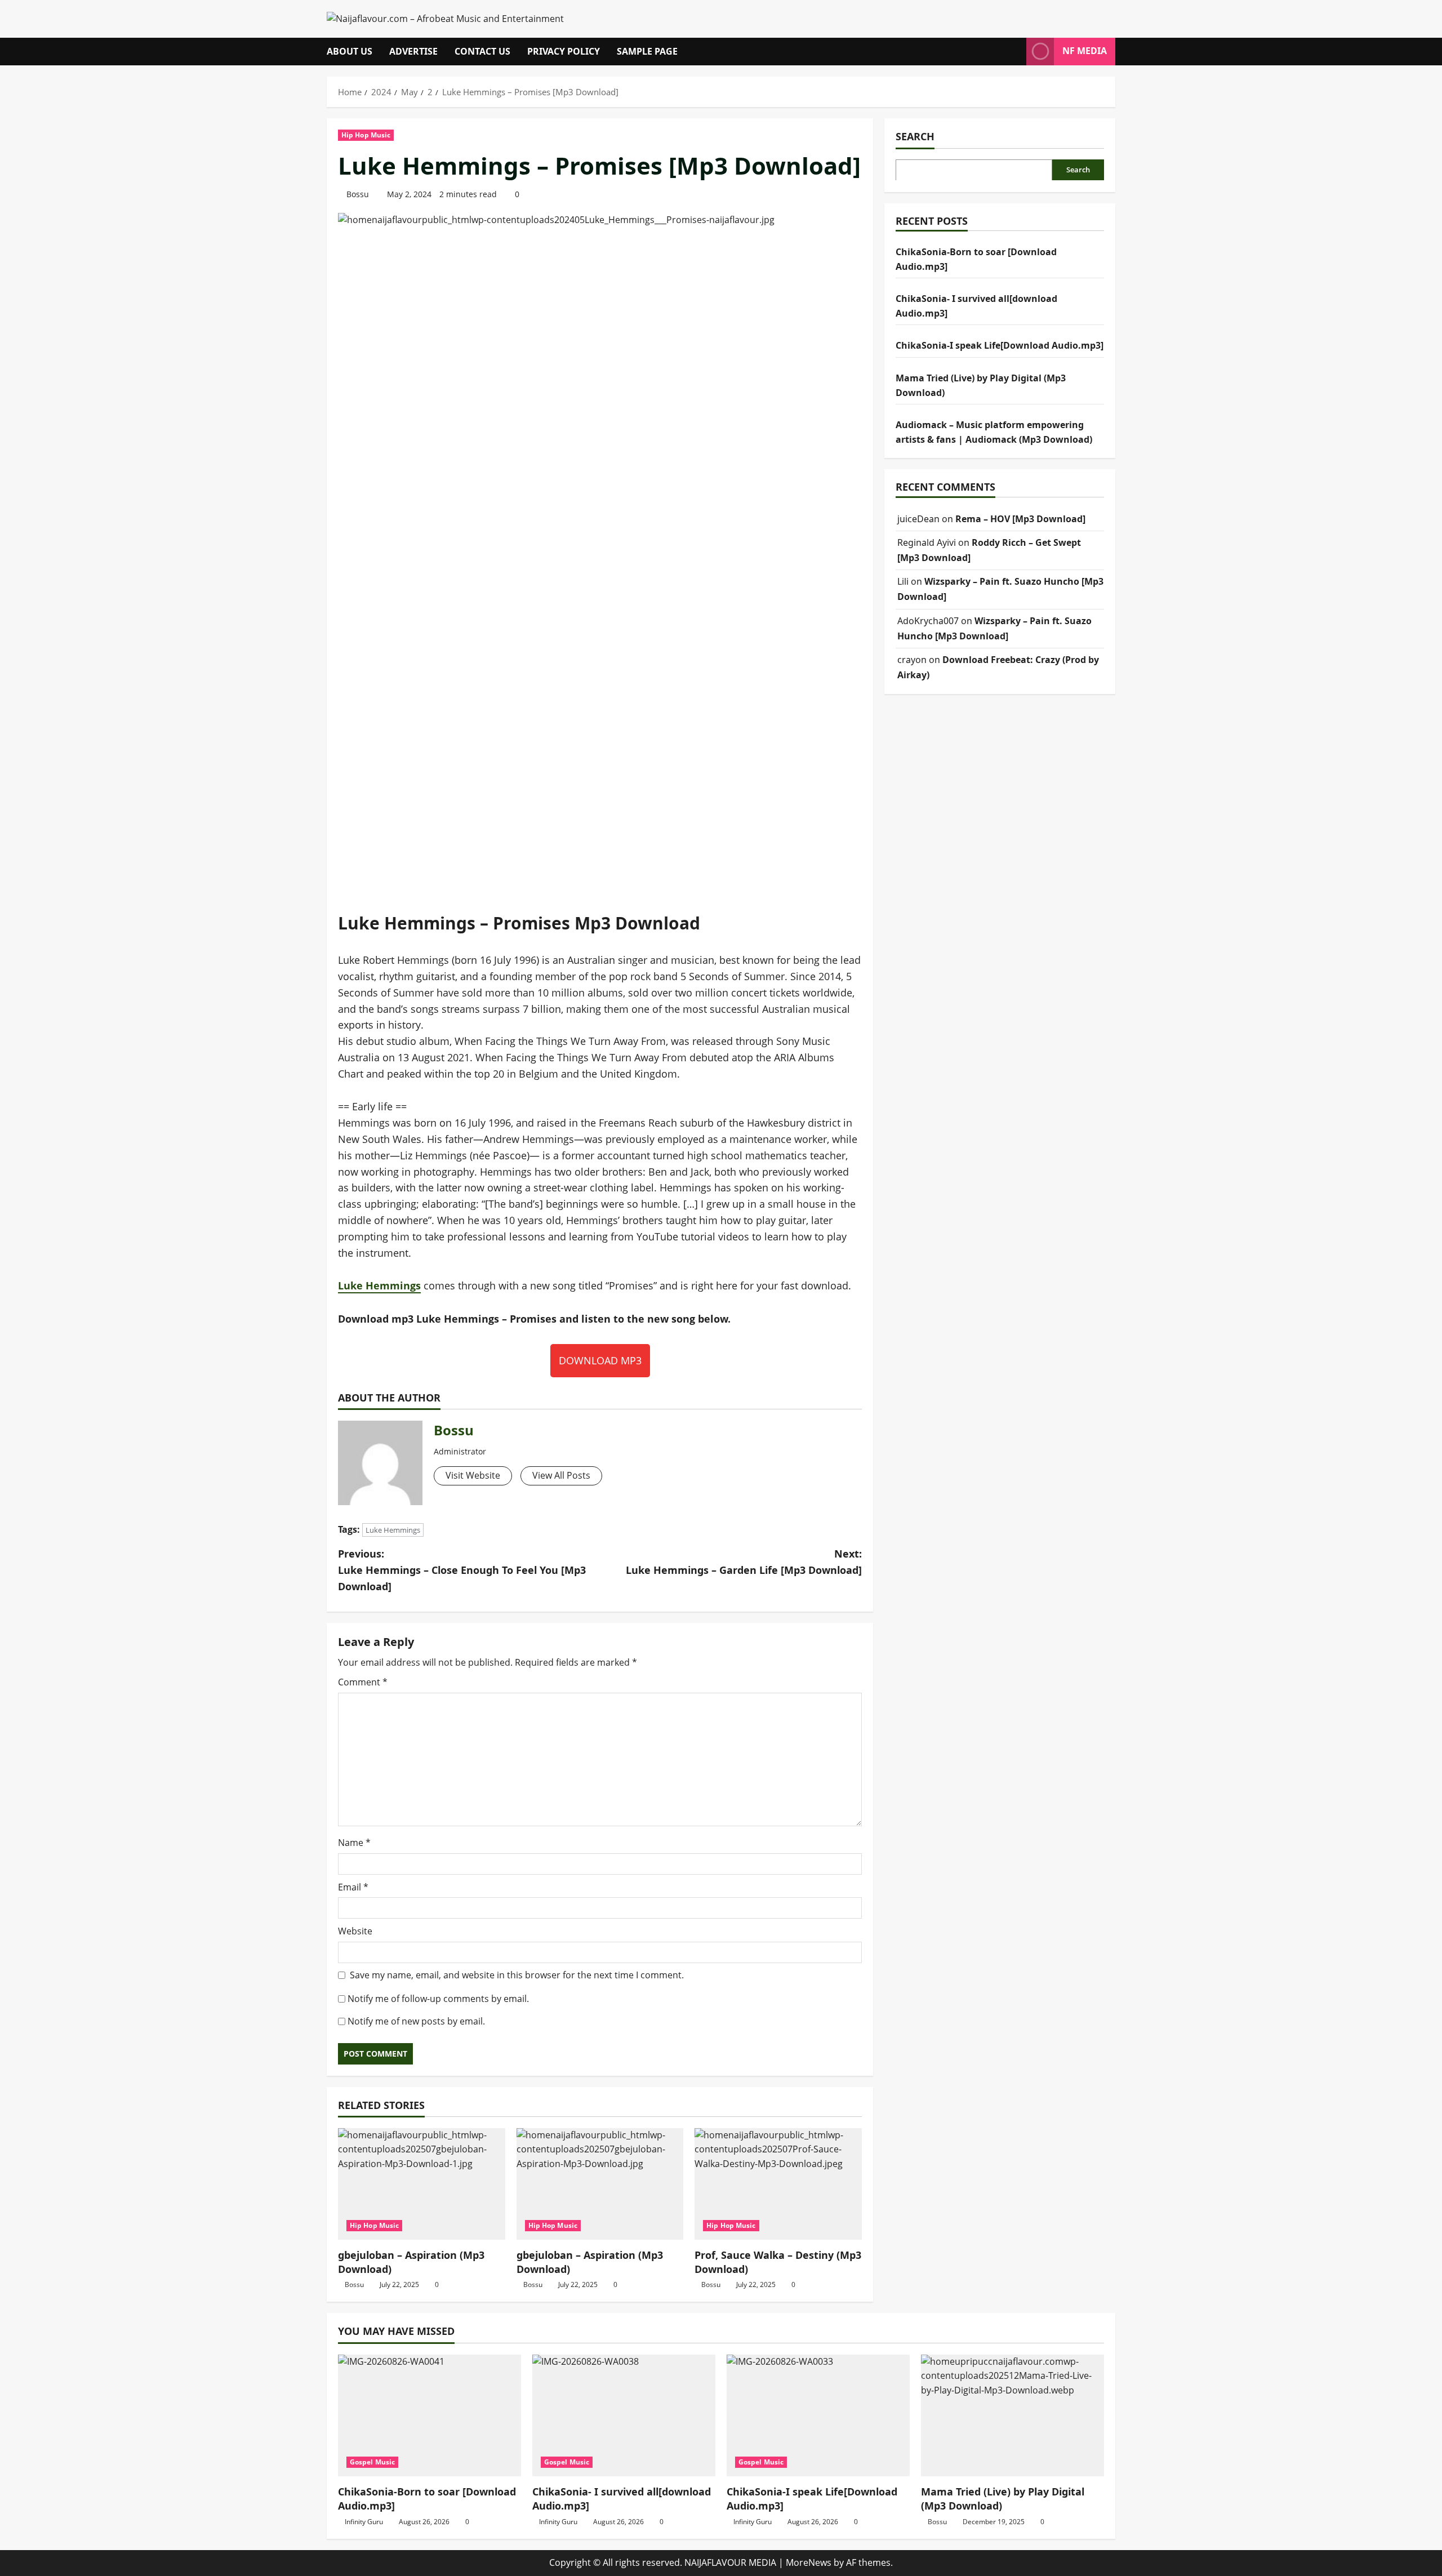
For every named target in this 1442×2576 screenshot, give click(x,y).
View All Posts (561, 1475)
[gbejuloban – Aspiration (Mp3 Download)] (422, 2184)
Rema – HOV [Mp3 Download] (1020, 518)
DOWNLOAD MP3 (600, 1360)
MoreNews (809, 2562)
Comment (363, 1682)
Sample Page (647, 51)
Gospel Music (372, 2462)
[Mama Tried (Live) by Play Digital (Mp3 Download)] (1012, 2416)
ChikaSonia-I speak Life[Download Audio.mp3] (1000, 345)
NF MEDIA (1085, 51)
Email (353, 1887)
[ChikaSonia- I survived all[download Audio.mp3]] (624, 2416)
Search (915, 136)
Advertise (413, 51)
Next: (744, 1562)
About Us (350, 51)
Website (355, 1931)
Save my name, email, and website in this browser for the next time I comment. (517, 1975)
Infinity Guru (364, 2522)
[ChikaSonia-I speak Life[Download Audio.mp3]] (818, 2416)
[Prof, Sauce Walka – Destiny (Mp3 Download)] (778, 2184)
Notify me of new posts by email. (416, 2021)
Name (354, 1843)
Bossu (358, 194)
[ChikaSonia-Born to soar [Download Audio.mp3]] (430, 2416)
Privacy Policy (564, 51)
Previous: (462, 1570)
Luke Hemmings (379, 1285)
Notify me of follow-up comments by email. (438, 1999)
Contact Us (482, 51)
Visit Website (473, 1475)
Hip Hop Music (366, 135)
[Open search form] (1014, 52)
